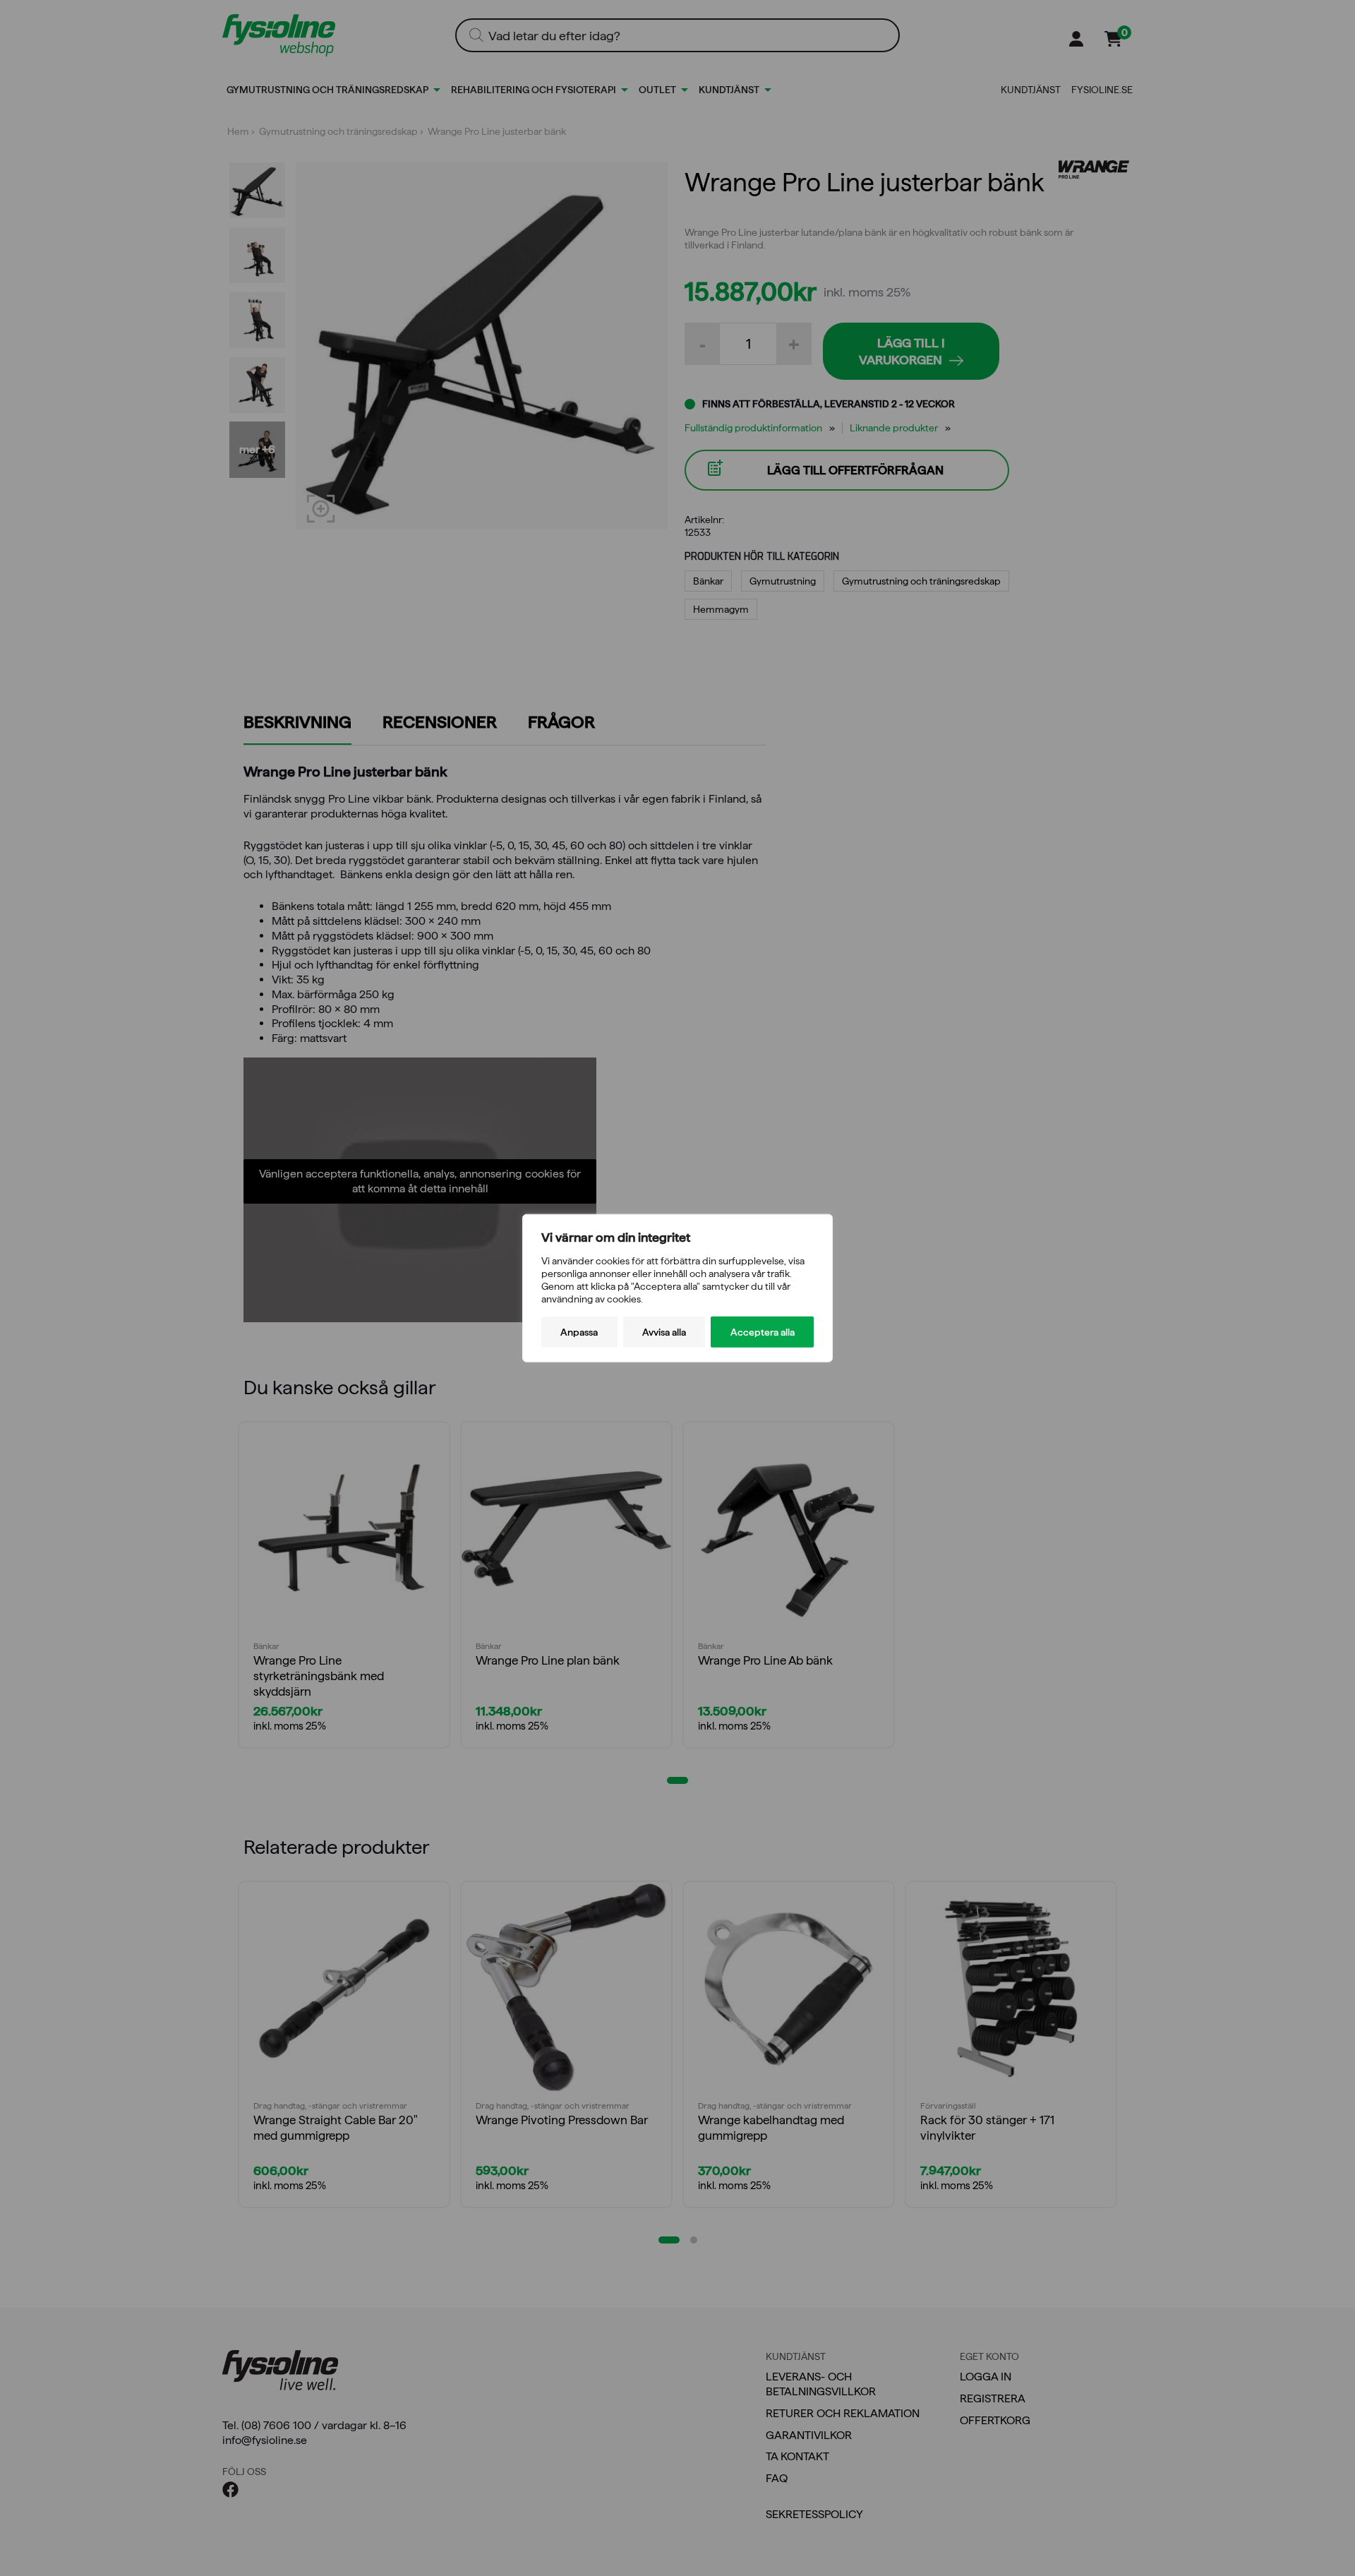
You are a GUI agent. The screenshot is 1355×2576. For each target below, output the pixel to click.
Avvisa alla (664, 1332)
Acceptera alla (763, 1332)
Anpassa (579, 1332)
